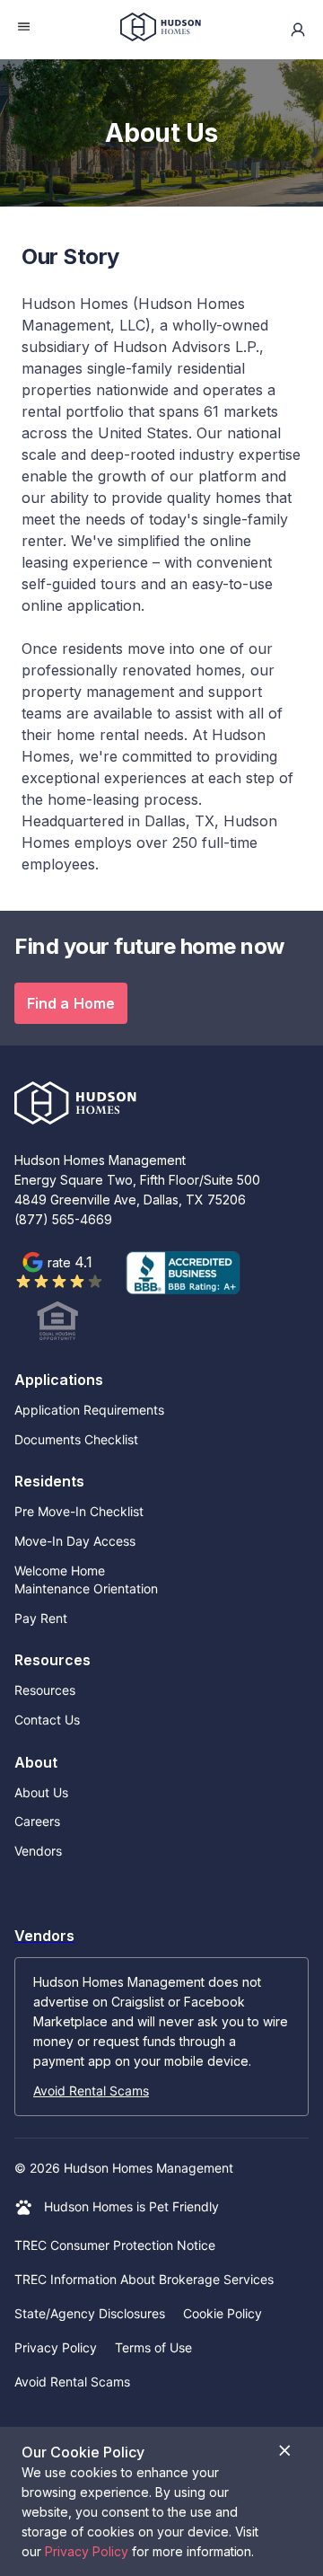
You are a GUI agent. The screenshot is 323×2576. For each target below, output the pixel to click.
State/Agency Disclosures (90, 2313)
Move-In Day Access (75, 1541)
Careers (37, 1821)
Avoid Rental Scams (91, 2091)
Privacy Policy (56, 2347)
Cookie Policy (223, 2313)
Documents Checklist (76, 1439)
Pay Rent (41, 1618)
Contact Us (47, 1720)
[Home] (161, 30)
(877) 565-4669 (63, 1219)
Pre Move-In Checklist (79, 1511)
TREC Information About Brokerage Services (144, 2279)
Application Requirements (89, 1410)
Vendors (38, 1851)
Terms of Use (153, 2347)
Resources (45, 1690)
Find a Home (70, 1003)
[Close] (285, 2451)
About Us (41, 1792)
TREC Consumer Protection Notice (115, 2245)
